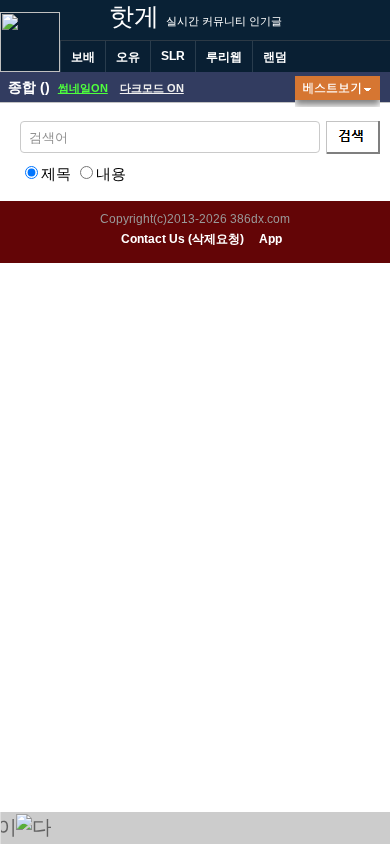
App (270, 239)
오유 (128, 57)
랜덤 (275, 57)
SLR (173, 56)
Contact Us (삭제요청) (182, 239)
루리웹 (224, 57)
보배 (83, 57)
